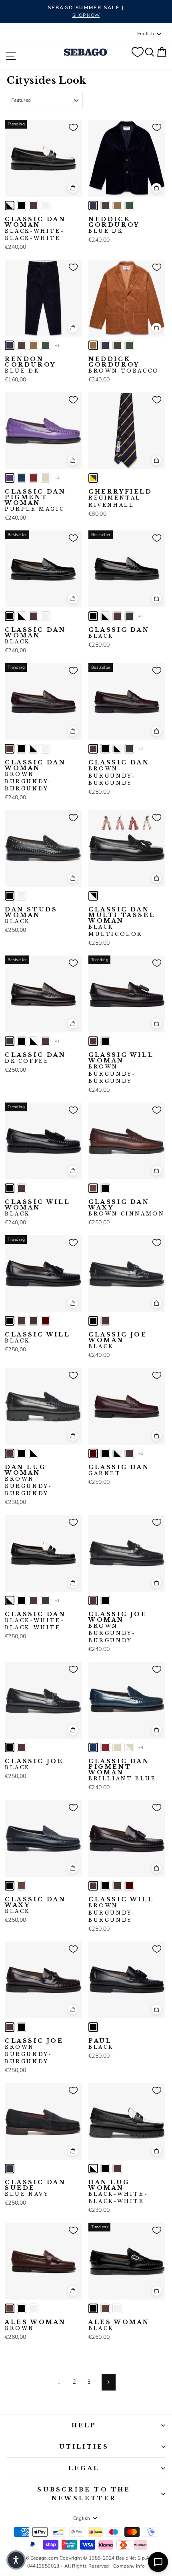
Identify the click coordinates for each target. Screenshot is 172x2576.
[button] (16, 2560)
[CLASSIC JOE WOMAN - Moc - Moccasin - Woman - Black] (93, 1321)
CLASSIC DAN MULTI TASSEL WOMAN (122, 922)
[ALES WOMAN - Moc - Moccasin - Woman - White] (34, 2308)
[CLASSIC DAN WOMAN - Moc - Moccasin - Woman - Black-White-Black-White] (10, 206)
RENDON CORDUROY (30, 365)
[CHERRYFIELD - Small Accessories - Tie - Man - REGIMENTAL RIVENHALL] (93, 478)
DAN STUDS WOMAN (31, 915)
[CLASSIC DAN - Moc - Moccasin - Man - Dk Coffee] (129, 616)
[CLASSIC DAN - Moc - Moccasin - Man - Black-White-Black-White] (105, 616)
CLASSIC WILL (37, 1338)
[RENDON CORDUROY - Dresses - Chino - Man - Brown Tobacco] (34, 345)
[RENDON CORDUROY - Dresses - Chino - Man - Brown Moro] (22, 345)
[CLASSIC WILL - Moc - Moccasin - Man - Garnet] (46, 1321)
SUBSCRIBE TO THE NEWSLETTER (84, 2494)
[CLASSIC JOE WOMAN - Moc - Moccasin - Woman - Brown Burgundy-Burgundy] (105, 1321)
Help (84, 2425)
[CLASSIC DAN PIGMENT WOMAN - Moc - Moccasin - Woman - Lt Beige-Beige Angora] (46, 478)
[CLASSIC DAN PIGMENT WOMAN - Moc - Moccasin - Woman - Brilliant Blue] (22, 478)
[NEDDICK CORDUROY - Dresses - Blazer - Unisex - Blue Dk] (93, 206)
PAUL (101, 2044)
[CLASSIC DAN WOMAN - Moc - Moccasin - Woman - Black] (22, 206)
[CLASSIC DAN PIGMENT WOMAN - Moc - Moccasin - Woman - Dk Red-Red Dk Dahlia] (34, 478)
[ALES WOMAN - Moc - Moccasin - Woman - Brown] (10, 2308)
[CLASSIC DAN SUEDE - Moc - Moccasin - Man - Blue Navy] (10, 2169)
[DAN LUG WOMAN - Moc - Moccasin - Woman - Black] (22, 1453)
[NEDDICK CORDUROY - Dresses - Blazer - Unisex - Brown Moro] (105, 206)
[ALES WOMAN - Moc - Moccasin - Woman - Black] (22, 2308)
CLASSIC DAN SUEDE (35, 2188)
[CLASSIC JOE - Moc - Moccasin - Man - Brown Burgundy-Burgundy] (22, 1748)
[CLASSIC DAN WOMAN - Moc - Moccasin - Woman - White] (46, 206)
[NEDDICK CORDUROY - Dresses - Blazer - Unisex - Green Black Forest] (129, 206)
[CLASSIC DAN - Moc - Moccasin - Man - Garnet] (93, 1453)
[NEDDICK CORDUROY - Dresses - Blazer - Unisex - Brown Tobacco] (117, 206)
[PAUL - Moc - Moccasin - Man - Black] (93, 2027)
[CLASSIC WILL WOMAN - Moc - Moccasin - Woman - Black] (105, 1041)
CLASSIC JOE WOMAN (118, 1340)
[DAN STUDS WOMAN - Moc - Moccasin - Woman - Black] (10, 896)
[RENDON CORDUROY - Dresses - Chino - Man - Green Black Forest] (46, 345)
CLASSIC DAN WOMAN (35, 229)
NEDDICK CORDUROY (114, 225)
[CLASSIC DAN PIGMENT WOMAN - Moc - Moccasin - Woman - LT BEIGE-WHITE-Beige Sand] (129, 1748)
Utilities (84, 2447)
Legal (84, 2468)
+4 (57, 478)
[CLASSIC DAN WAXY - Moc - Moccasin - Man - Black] (105, 1188)
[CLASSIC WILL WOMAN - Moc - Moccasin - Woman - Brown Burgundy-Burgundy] (93, 1041)
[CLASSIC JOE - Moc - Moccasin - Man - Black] (10, 1748)
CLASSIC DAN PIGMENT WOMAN (35, 500)
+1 (57, 345)
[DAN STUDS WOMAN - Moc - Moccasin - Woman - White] (22, 896)
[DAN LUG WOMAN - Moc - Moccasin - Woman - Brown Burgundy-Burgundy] (10, 1453)
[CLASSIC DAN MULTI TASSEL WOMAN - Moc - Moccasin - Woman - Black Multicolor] (93, 896)
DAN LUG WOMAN (28, 1480)
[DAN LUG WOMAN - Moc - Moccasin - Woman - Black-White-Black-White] (34, 1453)
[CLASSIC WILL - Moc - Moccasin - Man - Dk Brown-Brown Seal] (34, 1321)
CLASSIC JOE (34, 1764)
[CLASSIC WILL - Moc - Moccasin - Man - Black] (10, 1321)
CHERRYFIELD (120, 498)
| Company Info (128, 2566)
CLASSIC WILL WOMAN (121, 1068)
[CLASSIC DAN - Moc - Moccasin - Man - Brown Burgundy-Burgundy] (117, 616)
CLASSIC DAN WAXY (126, 1208)
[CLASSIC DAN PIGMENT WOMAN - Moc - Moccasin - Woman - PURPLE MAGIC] (10, 478)
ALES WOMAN (35, 2325)
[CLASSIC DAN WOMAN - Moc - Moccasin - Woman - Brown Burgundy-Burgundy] (34, 206)
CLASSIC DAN (119, 633)
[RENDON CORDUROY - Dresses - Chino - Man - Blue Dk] (10, 345)
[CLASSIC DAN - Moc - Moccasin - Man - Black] (93, 616)
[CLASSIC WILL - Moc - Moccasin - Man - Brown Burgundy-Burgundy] (22, 1321)
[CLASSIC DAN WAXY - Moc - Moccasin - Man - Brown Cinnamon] (93, 1188)
